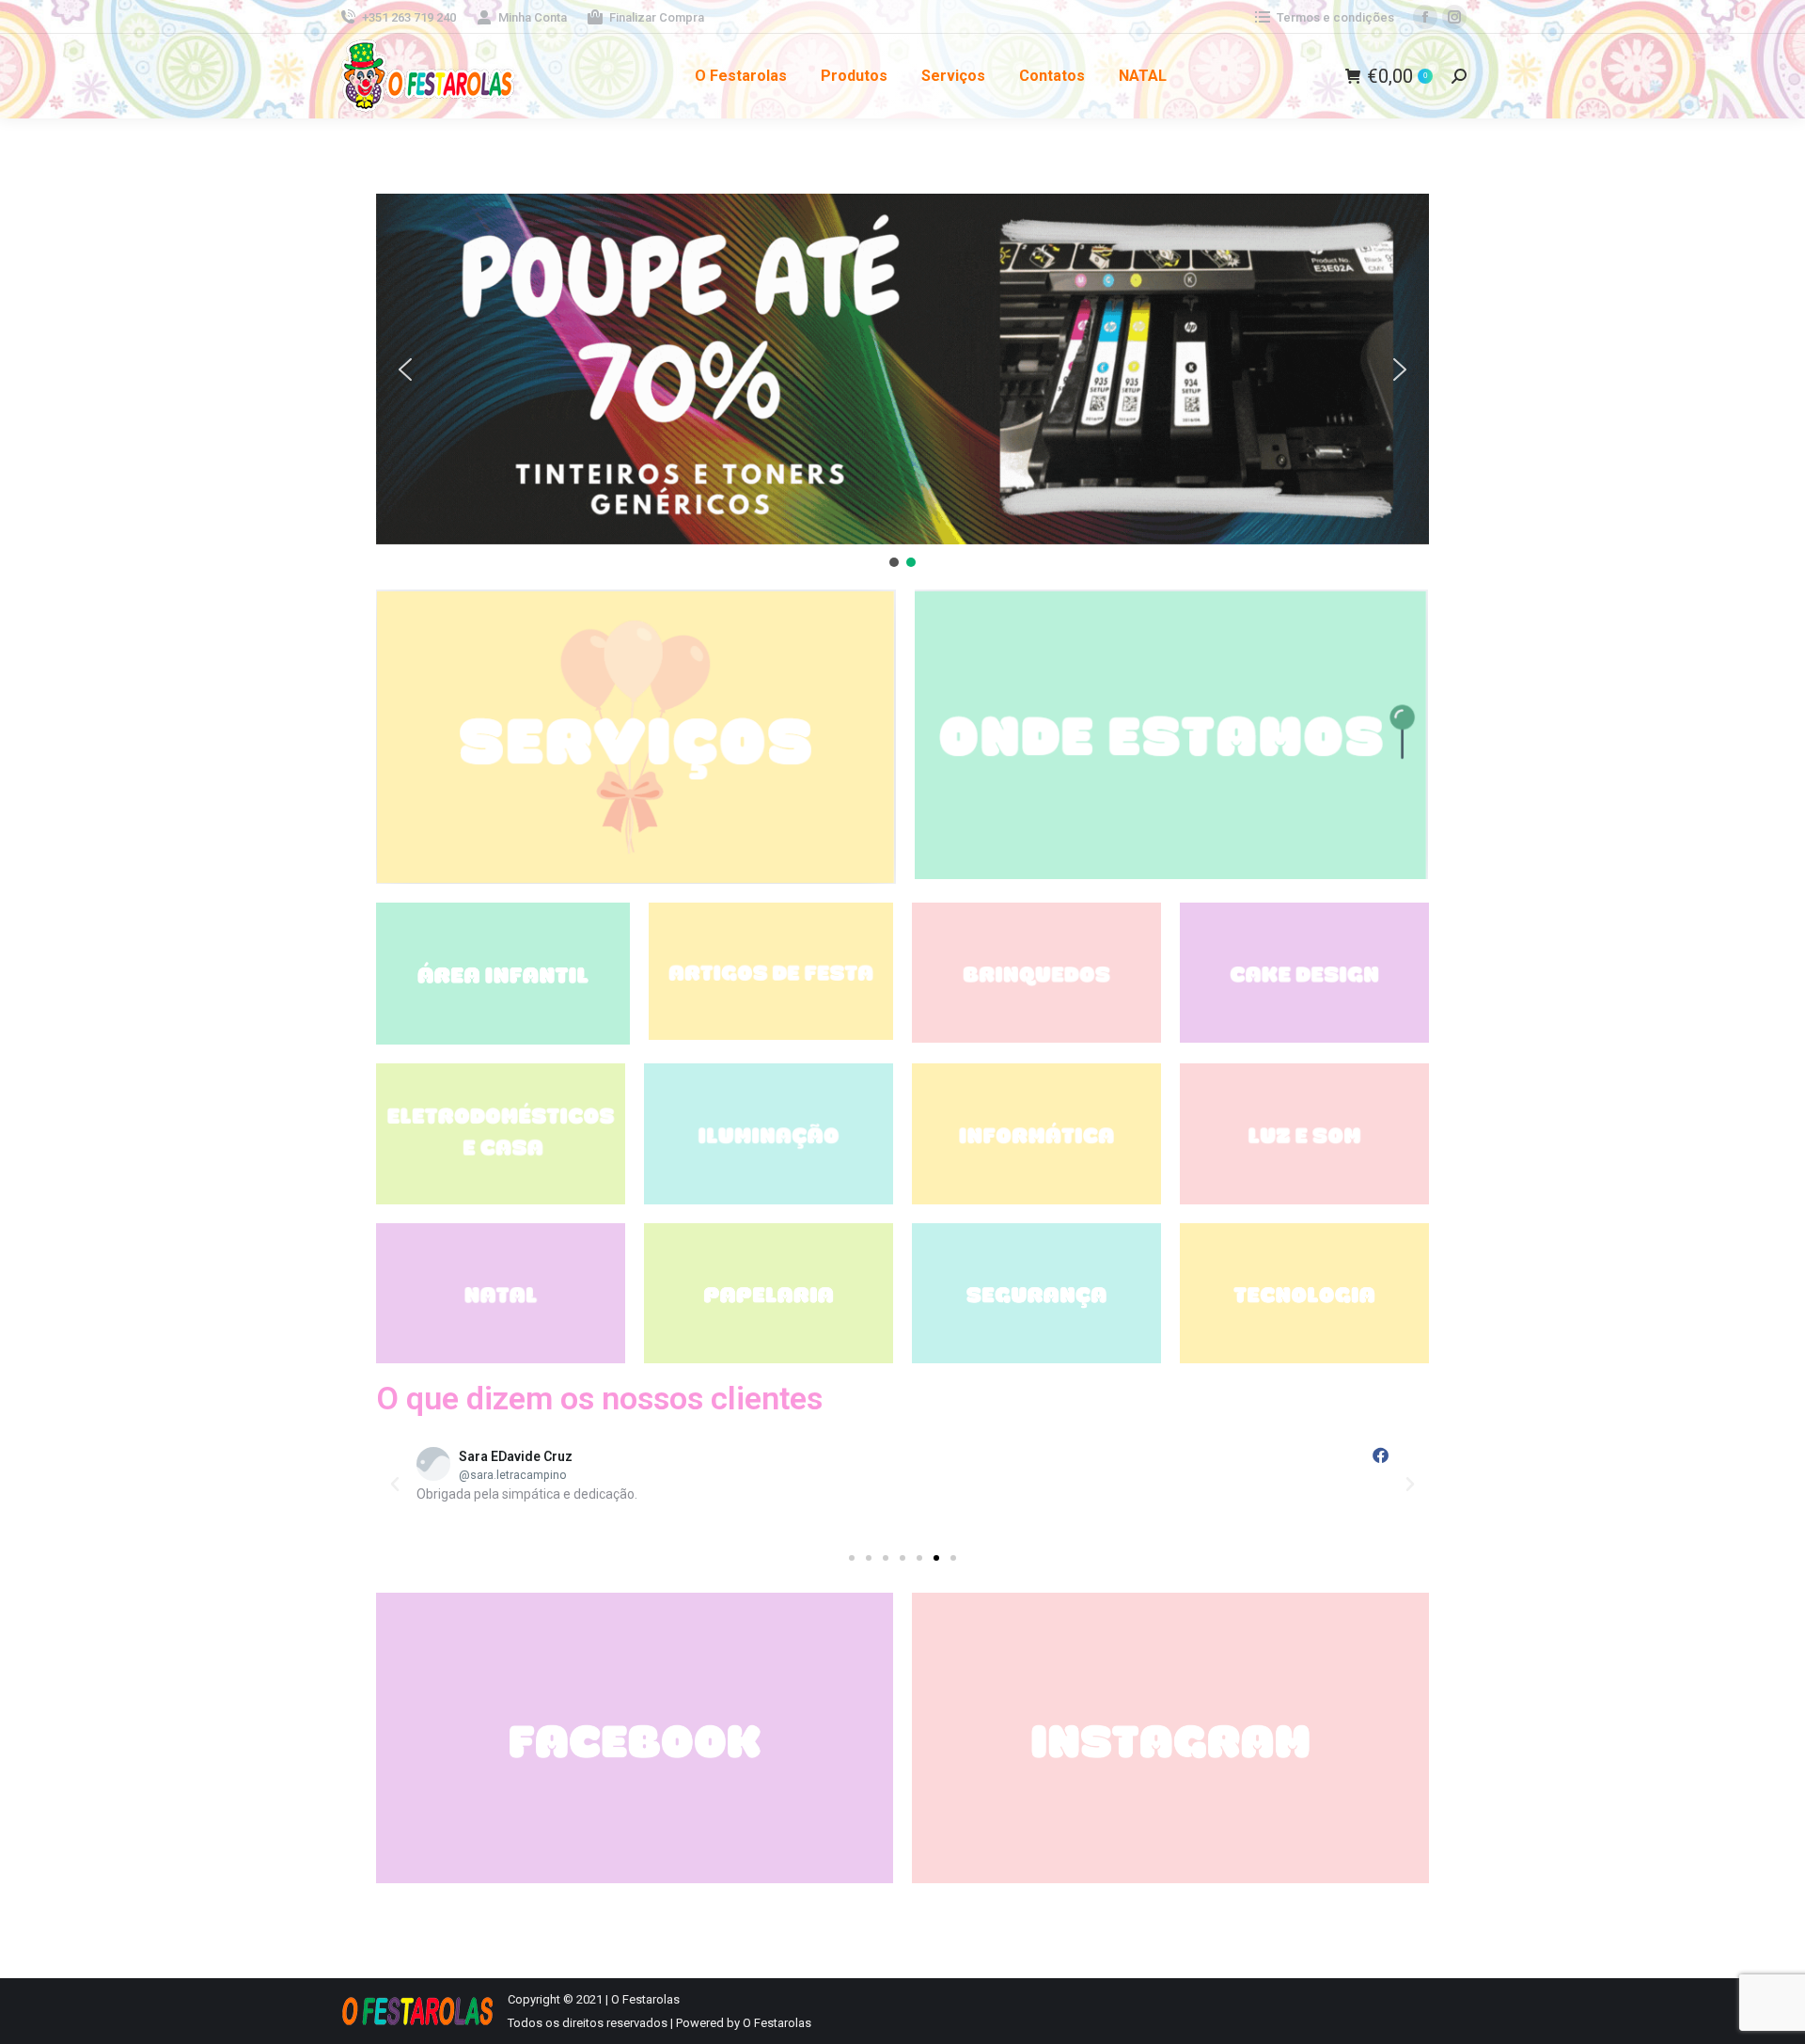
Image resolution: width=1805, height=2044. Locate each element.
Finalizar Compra (657, 17)
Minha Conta (533, 17)
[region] (902, 382)
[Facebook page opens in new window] (1425, 17)
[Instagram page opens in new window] (1454, 17)
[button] (902, 369)
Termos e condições (1335, 17)
